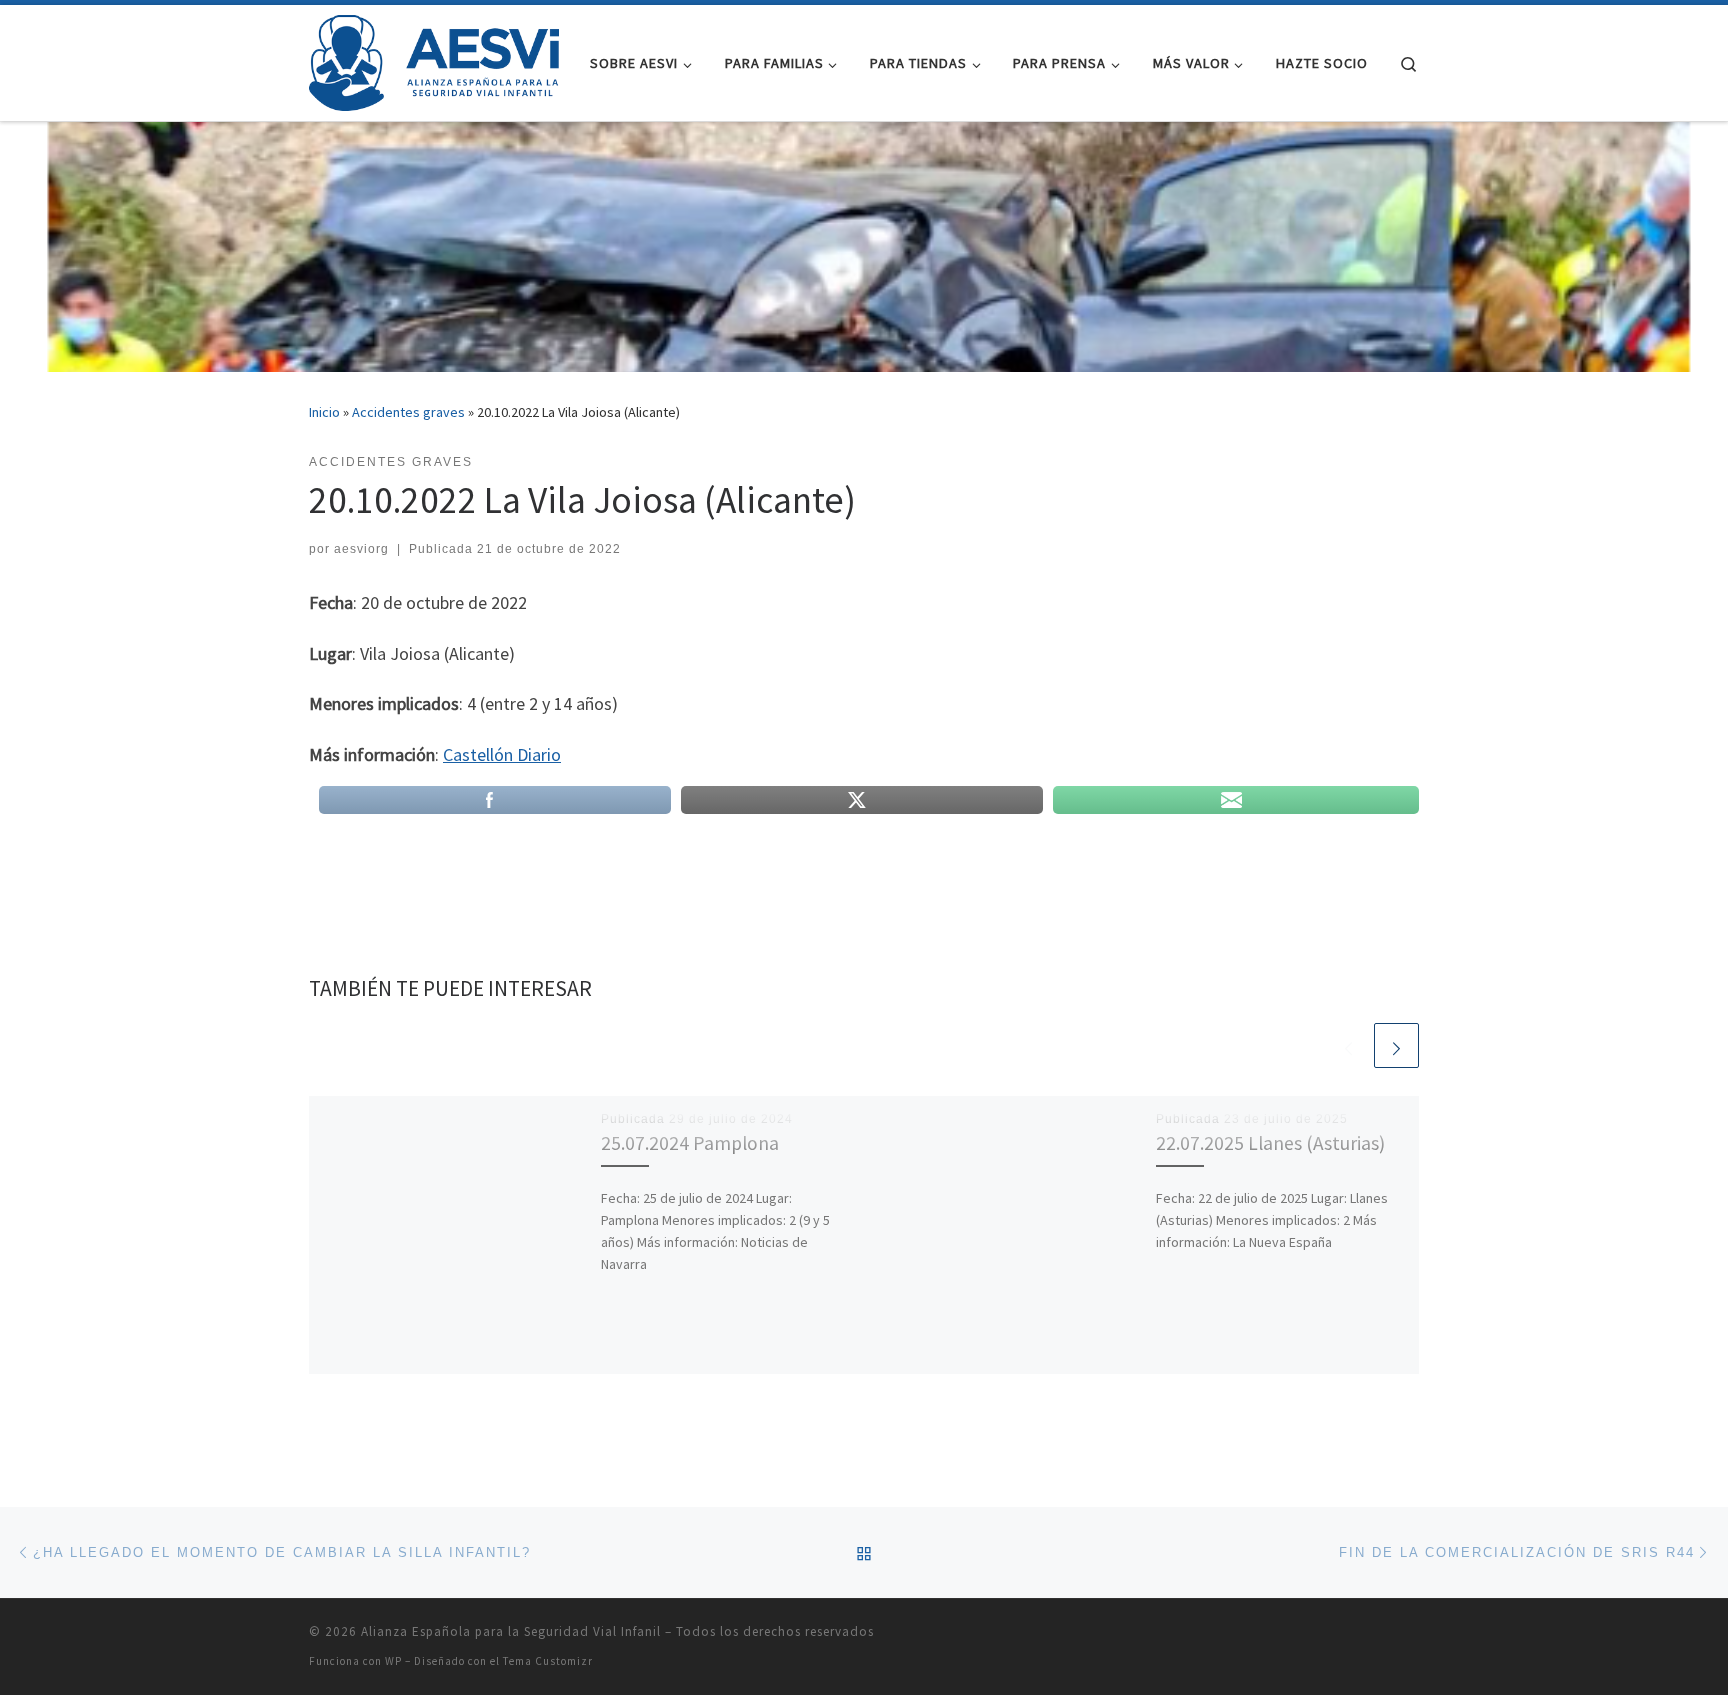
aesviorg (361, 549)
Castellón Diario (502, 754)
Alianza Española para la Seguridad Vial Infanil (511, 1631)
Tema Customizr (548, 1661)
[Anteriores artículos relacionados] (1348, 1045)
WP (393, 1661)
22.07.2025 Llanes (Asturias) (1270, 1143)
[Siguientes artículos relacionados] (1396, 1045)
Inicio (324, 412)
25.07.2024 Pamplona (690, 1143)
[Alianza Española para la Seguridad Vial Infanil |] (434, 59)
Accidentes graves (408, 412)
